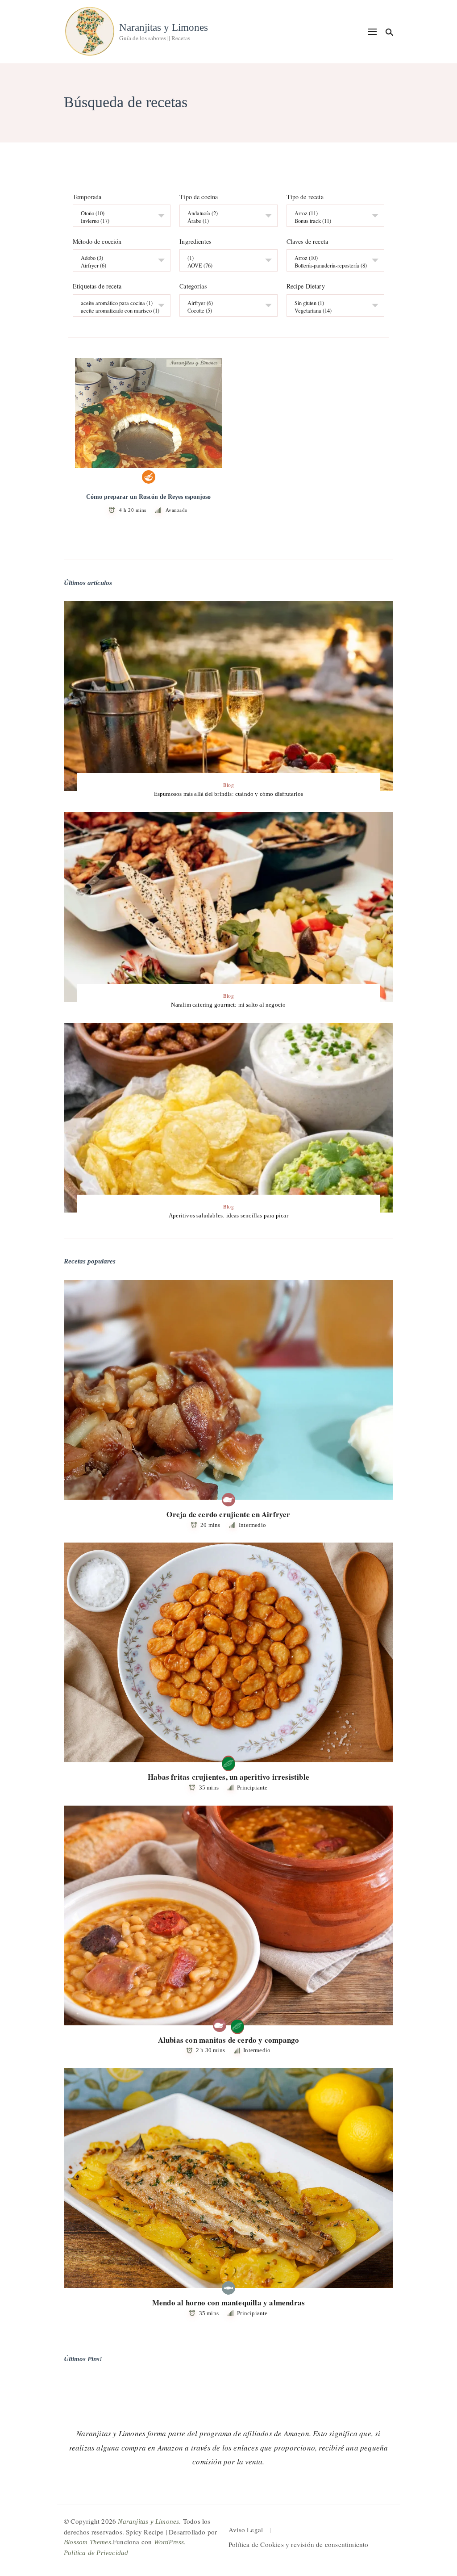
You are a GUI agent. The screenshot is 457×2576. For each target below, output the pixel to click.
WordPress (169, 2542)
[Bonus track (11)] (332, 221)
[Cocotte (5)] (225, 311)
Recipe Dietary (306, 287)
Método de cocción (97, 242)
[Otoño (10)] (118, 214)
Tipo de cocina (199, 197)
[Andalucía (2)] (225, 214)
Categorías (193, 287)
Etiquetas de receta (97, 287)
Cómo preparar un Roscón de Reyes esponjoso (148, 497)
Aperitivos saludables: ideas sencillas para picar (228, 1215)
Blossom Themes (87, 2542)
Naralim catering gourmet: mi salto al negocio (228, 1005)
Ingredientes (195, 242)
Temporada (87, 197)
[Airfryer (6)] (118, 266)
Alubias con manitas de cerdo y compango (229, 2040)
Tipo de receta (305, 197)
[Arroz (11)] (332, 214)
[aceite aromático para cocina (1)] (118, 303)
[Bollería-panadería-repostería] (149, 477)
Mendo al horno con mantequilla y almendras (228, 2302)
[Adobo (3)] (118, 258)
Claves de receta (307, 242)
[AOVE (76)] (225, 266)
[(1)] (225, 258)
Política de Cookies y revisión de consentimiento (299, 2544)
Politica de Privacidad (96, 2553)
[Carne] (228, 1500)
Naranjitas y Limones (164, 27)
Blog (228, 785)
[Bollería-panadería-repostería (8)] (332, 266)
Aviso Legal (246, 2530)
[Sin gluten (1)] (332, 303)
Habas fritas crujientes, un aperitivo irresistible (228, 1777)
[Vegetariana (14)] (332, 311)
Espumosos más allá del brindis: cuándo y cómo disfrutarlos (229, 794)
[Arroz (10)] (332, 258)
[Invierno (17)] (118, 221)
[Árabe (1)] (225, 221)
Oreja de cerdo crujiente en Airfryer (228, 1514)
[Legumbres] (228, 1762)
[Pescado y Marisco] (228, 2288)
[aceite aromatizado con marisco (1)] (118, 311)
